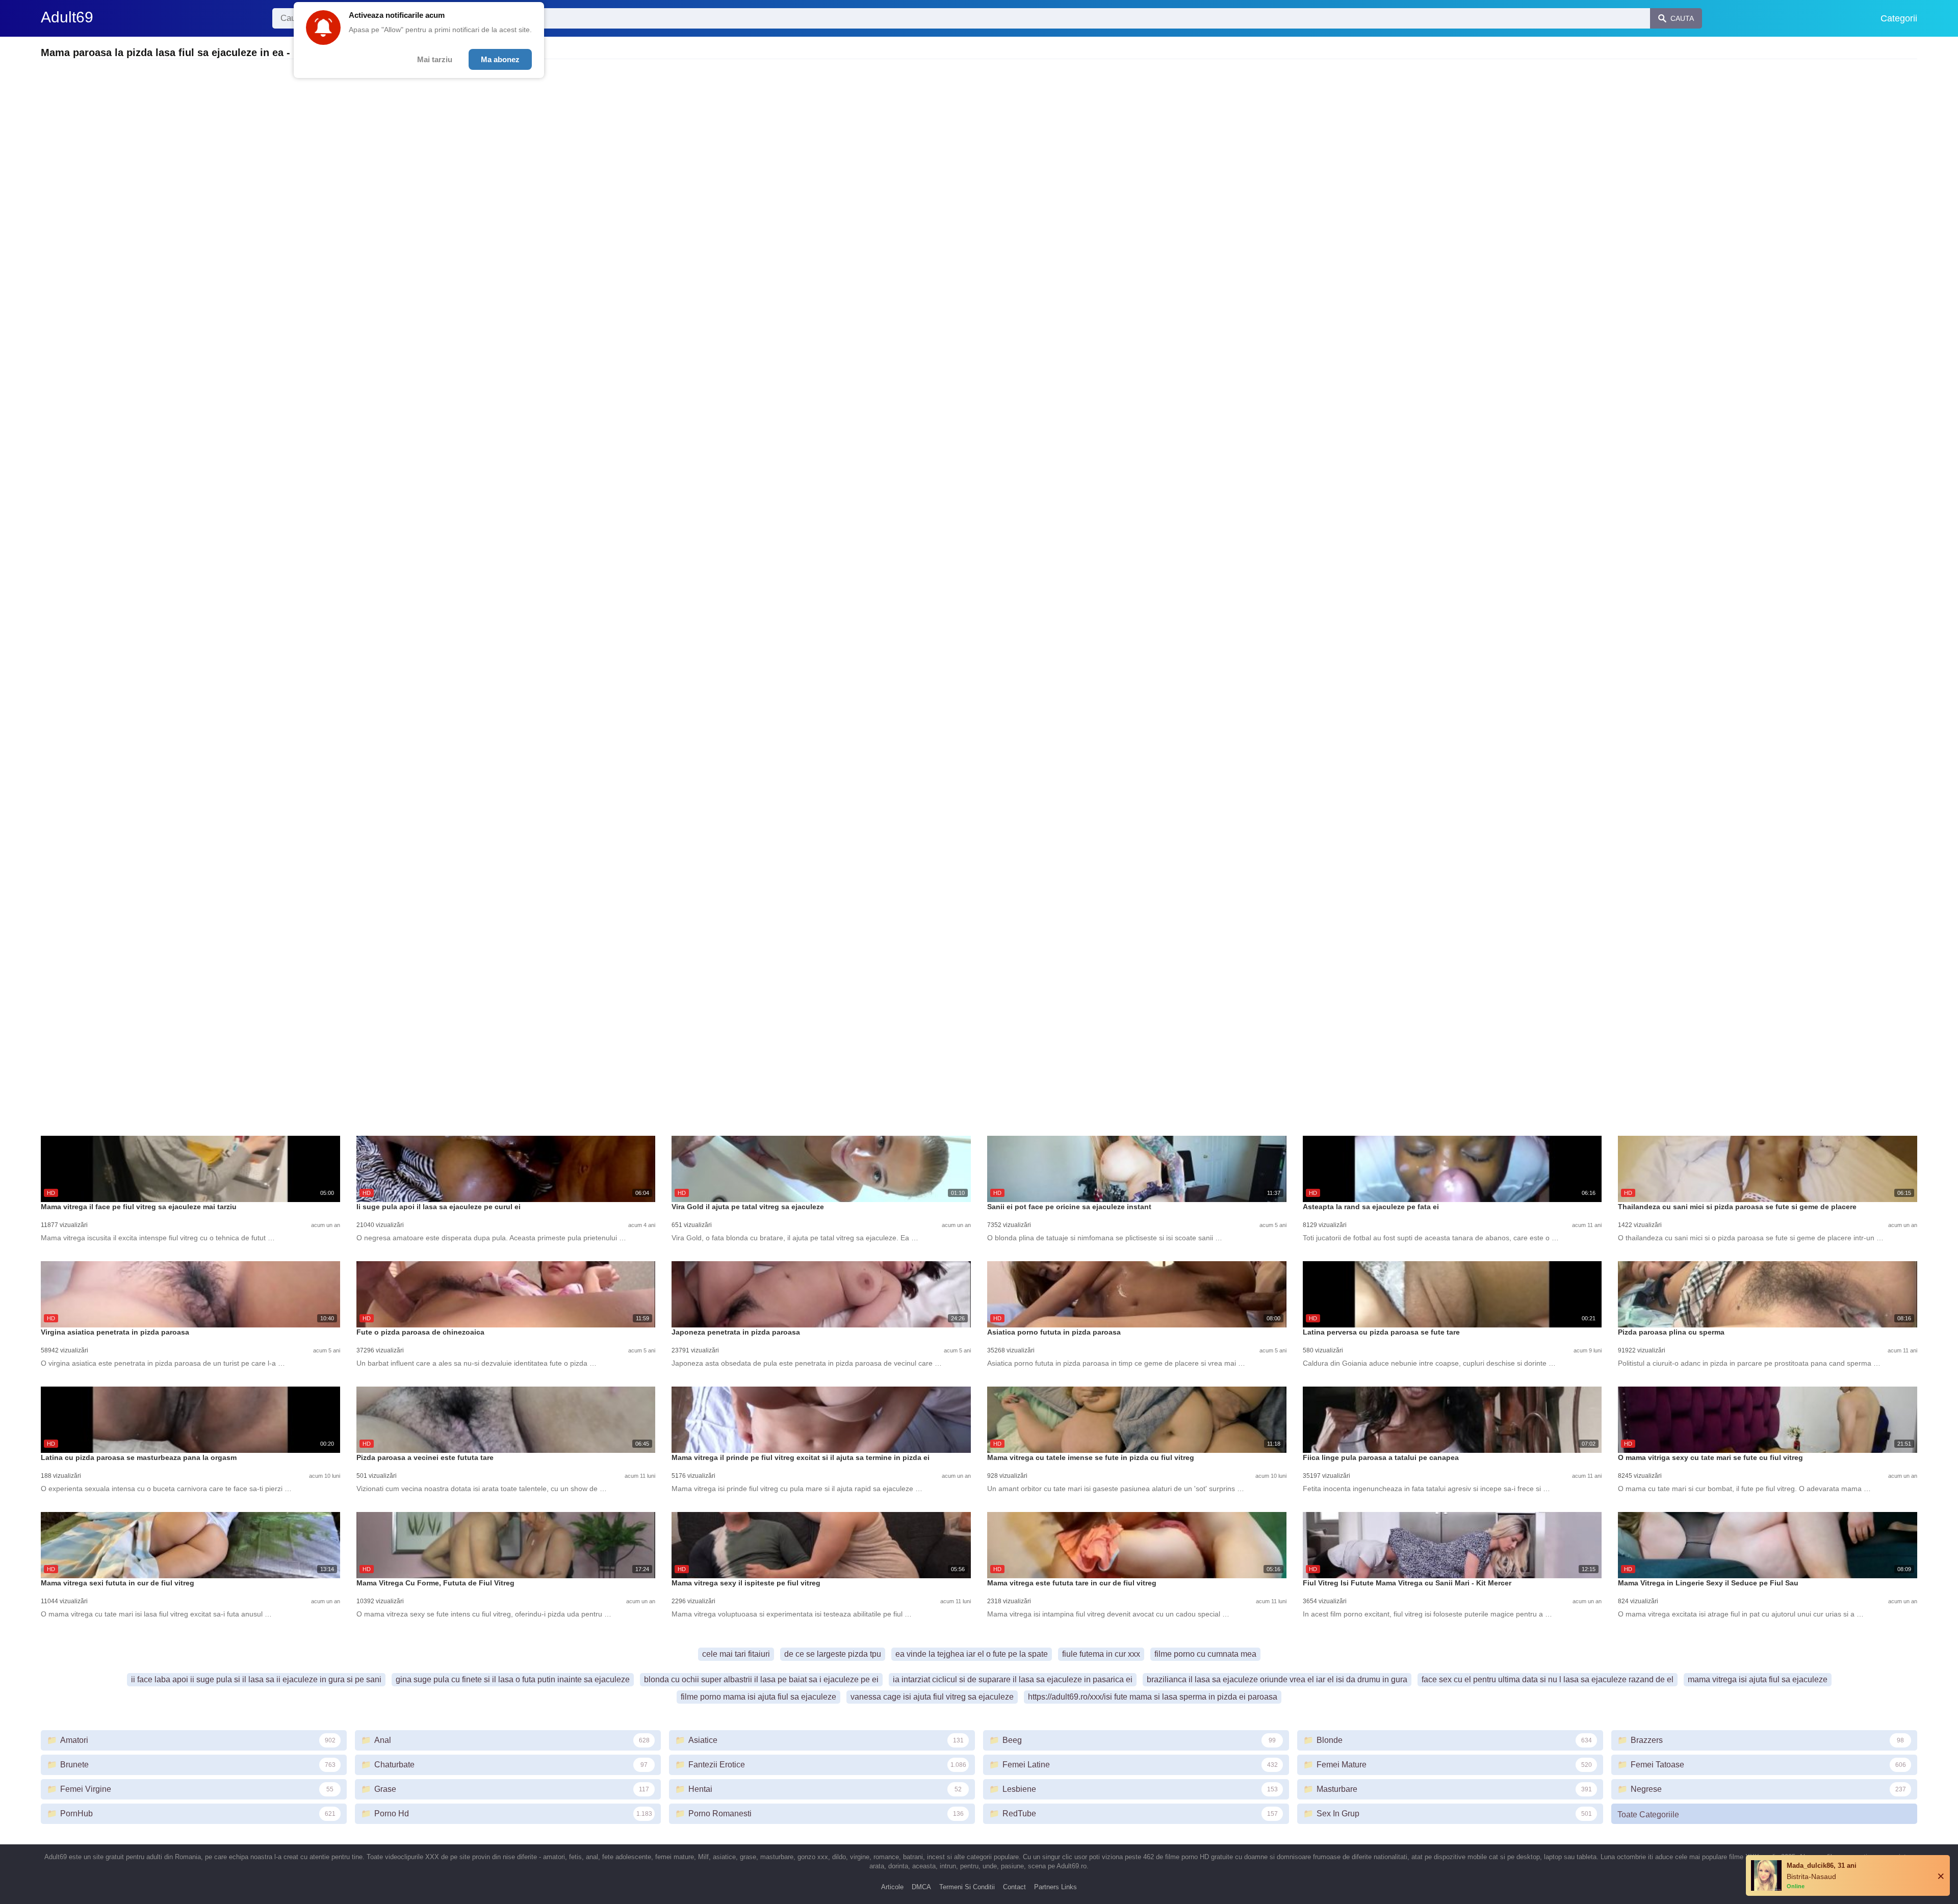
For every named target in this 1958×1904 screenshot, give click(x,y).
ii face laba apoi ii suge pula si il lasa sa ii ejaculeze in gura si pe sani (256, 1679)
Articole (892, 1887)
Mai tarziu (435, 59)
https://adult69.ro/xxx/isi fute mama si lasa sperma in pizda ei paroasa (1153, 1697)
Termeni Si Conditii (967, 1887)
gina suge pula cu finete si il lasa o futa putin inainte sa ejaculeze (513, 1679)
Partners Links (1055, 1887)
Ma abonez (500, 59)
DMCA (921, 1887)
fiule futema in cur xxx (1101, 1654)
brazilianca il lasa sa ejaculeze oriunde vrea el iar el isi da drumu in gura (1277, 1679)
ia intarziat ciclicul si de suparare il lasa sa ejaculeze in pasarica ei (1013, 1679)
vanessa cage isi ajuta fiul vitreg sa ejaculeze (932, 1697)
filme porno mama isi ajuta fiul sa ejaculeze (758, 1697)
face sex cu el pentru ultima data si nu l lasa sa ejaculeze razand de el (1548, 1679)
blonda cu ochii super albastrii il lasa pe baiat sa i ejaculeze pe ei (761, 1679)
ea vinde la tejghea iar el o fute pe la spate (972, 1654)
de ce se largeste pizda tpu (833, 1654)
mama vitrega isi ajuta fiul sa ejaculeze (1758, 1679)
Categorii (1899, 18)
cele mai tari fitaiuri (736, 1654)
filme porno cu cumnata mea (1205, 1654)
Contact (1014, 1887)
